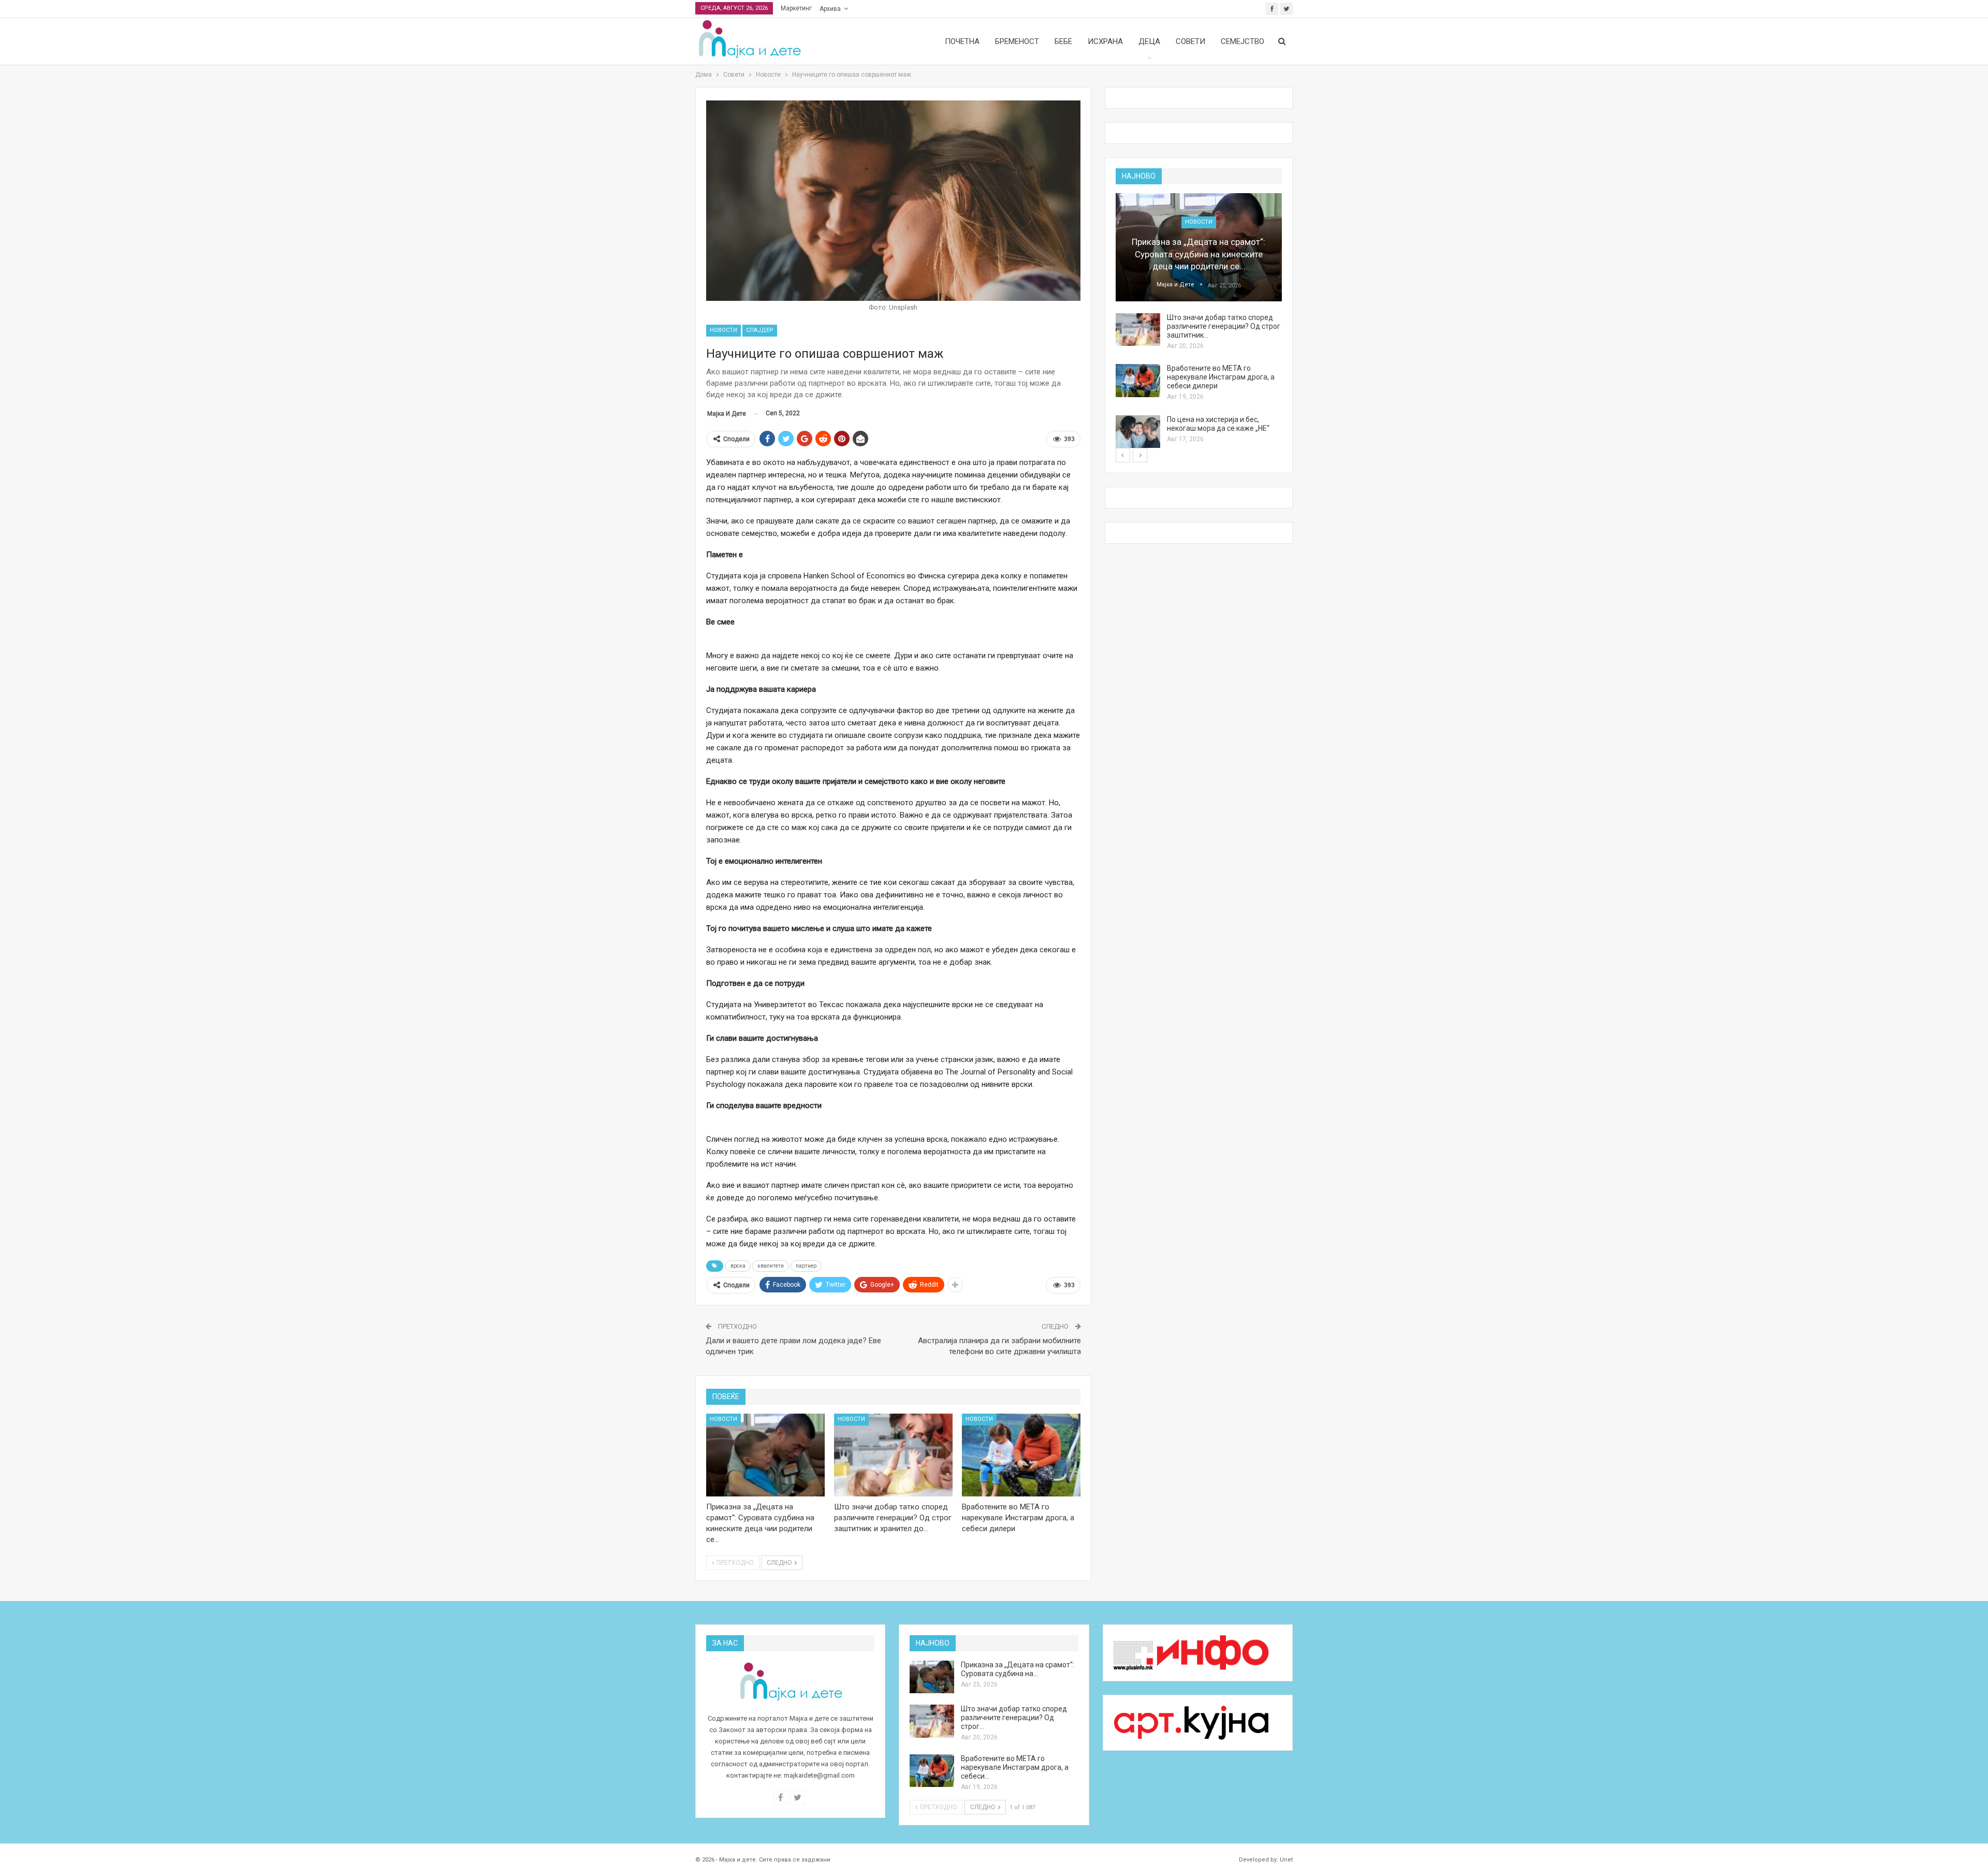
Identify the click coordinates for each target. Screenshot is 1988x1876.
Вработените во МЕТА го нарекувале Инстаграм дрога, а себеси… (1015, 1767)
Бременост (1017, 41)
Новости (723, 330)
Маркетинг (796, 8)
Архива (830, 9)
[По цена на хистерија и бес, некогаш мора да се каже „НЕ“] (1138, 432)
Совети (1190, 41)
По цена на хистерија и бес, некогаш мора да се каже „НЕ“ (1218, 424)
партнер (806, 1266)
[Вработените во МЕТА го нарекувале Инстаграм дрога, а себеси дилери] (1021, 1455)
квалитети (771, 1266)
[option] (1199, 321)
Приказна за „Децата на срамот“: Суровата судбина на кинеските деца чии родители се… (1198, 254)
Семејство (1242, 41)
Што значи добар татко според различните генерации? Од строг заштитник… (1224, 326)
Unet (1286, 1860)
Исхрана (1105, 41)
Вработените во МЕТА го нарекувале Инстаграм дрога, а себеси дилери (1221, 377)
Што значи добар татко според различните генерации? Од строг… (1014, 1718)
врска (738, 1266)
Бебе (1063, 41)
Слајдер (760, 330)
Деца (1149, 41)
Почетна (962, 41)
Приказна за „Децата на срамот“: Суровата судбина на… (1018, 1669)
